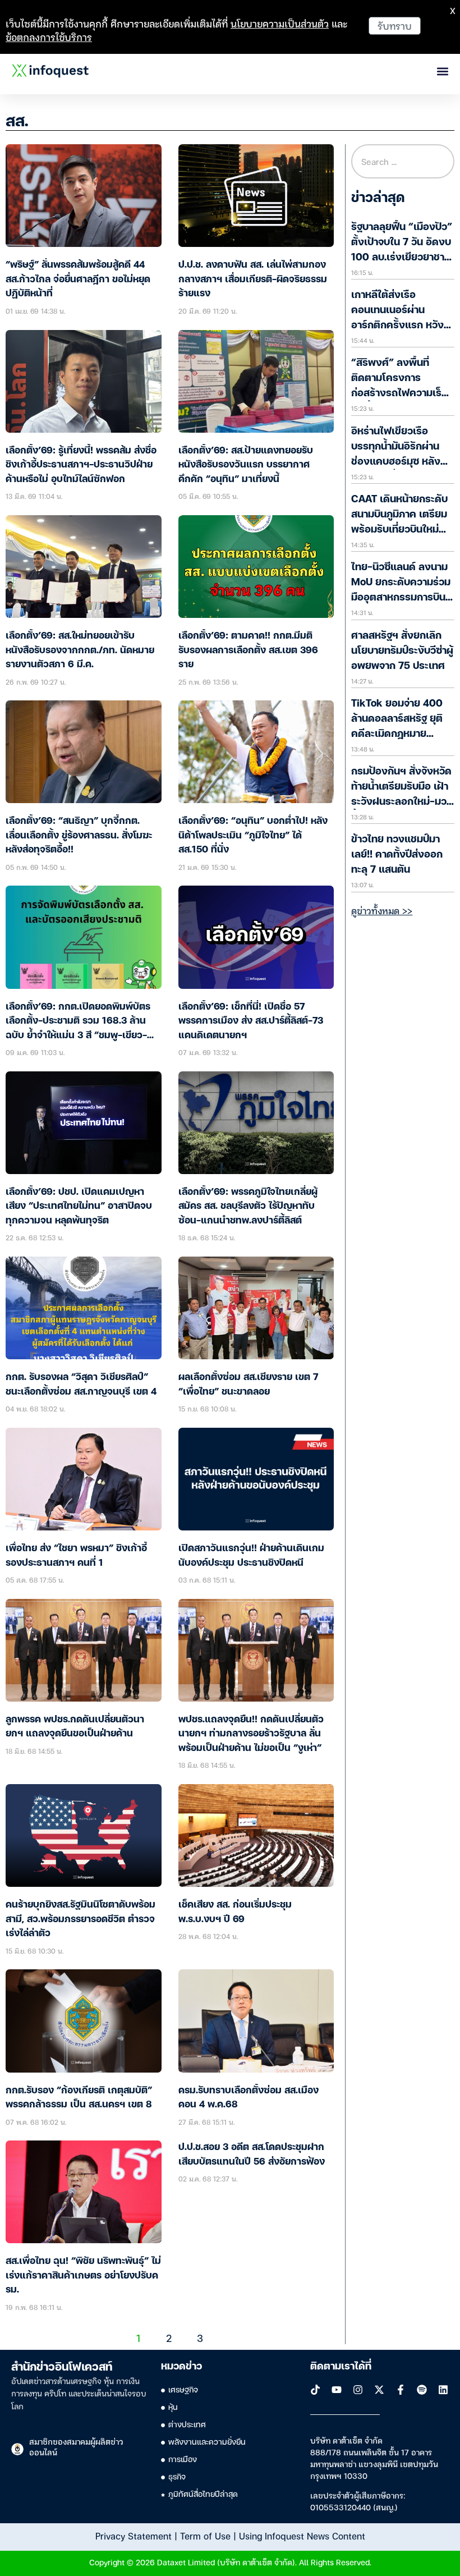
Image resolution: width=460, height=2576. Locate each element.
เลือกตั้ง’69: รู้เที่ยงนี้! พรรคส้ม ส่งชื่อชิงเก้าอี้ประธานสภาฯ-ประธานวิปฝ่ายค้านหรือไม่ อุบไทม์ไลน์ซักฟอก (81, 465)
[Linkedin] (443, 2390)
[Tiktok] (315, 2390)
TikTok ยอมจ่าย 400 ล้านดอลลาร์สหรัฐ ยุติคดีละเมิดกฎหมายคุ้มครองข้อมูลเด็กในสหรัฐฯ (397, 734)
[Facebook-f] (401, 2390)
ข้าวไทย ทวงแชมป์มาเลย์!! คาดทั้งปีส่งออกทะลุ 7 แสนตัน (397, 855)
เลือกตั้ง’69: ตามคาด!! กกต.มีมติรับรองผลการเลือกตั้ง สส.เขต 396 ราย (248, 650)
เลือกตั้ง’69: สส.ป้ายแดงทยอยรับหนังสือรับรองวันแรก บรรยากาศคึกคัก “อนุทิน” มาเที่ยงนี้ (246, 465)
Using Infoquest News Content (302, 2536)
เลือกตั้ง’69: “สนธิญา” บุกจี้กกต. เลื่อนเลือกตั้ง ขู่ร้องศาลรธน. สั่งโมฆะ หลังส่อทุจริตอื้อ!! (79, 836)
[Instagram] (358, 2390)
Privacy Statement (134, 2536)
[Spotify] (422, 2390)
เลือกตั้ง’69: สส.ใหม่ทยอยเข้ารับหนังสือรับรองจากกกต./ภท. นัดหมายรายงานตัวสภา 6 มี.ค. (80, 650)
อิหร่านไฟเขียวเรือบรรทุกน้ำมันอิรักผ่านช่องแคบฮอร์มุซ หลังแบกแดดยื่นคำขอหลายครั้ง (400, 462)
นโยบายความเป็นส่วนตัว (280, 23)
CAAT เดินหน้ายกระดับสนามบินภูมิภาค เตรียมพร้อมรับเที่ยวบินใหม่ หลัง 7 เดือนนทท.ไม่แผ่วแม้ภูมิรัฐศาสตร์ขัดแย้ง (402, 530)
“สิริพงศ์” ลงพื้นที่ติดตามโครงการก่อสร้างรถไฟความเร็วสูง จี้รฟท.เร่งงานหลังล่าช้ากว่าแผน (399, 393)
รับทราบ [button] (395, 26)
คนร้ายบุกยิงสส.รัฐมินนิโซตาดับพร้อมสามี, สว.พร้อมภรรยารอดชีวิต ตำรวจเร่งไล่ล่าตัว (81, 1919)
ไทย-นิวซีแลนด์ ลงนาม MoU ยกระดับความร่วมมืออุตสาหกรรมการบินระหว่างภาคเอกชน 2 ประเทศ (401, 598)
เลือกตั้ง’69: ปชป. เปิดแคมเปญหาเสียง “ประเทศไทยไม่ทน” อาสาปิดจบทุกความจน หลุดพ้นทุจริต (79, 1207)
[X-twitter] (379, 2390)
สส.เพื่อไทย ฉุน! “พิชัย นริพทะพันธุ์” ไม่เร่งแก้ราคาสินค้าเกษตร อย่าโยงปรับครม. (83, 2276)
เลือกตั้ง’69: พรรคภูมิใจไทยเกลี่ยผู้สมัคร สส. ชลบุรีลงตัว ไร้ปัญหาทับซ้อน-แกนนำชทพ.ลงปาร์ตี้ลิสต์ (248, 1207)
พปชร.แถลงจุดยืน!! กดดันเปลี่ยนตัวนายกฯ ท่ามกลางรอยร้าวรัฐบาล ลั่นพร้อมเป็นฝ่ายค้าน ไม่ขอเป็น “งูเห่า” (251, 1734)
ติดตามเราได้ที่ (341, 2367)
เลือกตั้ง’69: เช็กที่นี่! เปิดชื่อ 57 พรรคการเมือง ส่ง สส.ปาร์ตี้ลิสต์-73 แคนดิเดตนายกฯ (251, 1021)
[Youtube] (337, 2390)
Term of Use (205, 2536)
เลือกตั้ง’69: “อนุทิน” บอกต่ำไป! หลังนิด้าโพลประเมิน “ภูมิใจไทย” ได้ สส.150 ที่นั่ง (253, 836)
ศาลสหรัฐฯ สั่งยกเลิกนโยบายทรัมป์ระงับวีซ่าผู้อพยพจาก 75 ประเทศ (402, 651)
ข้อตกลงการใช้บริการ (49, 37)
